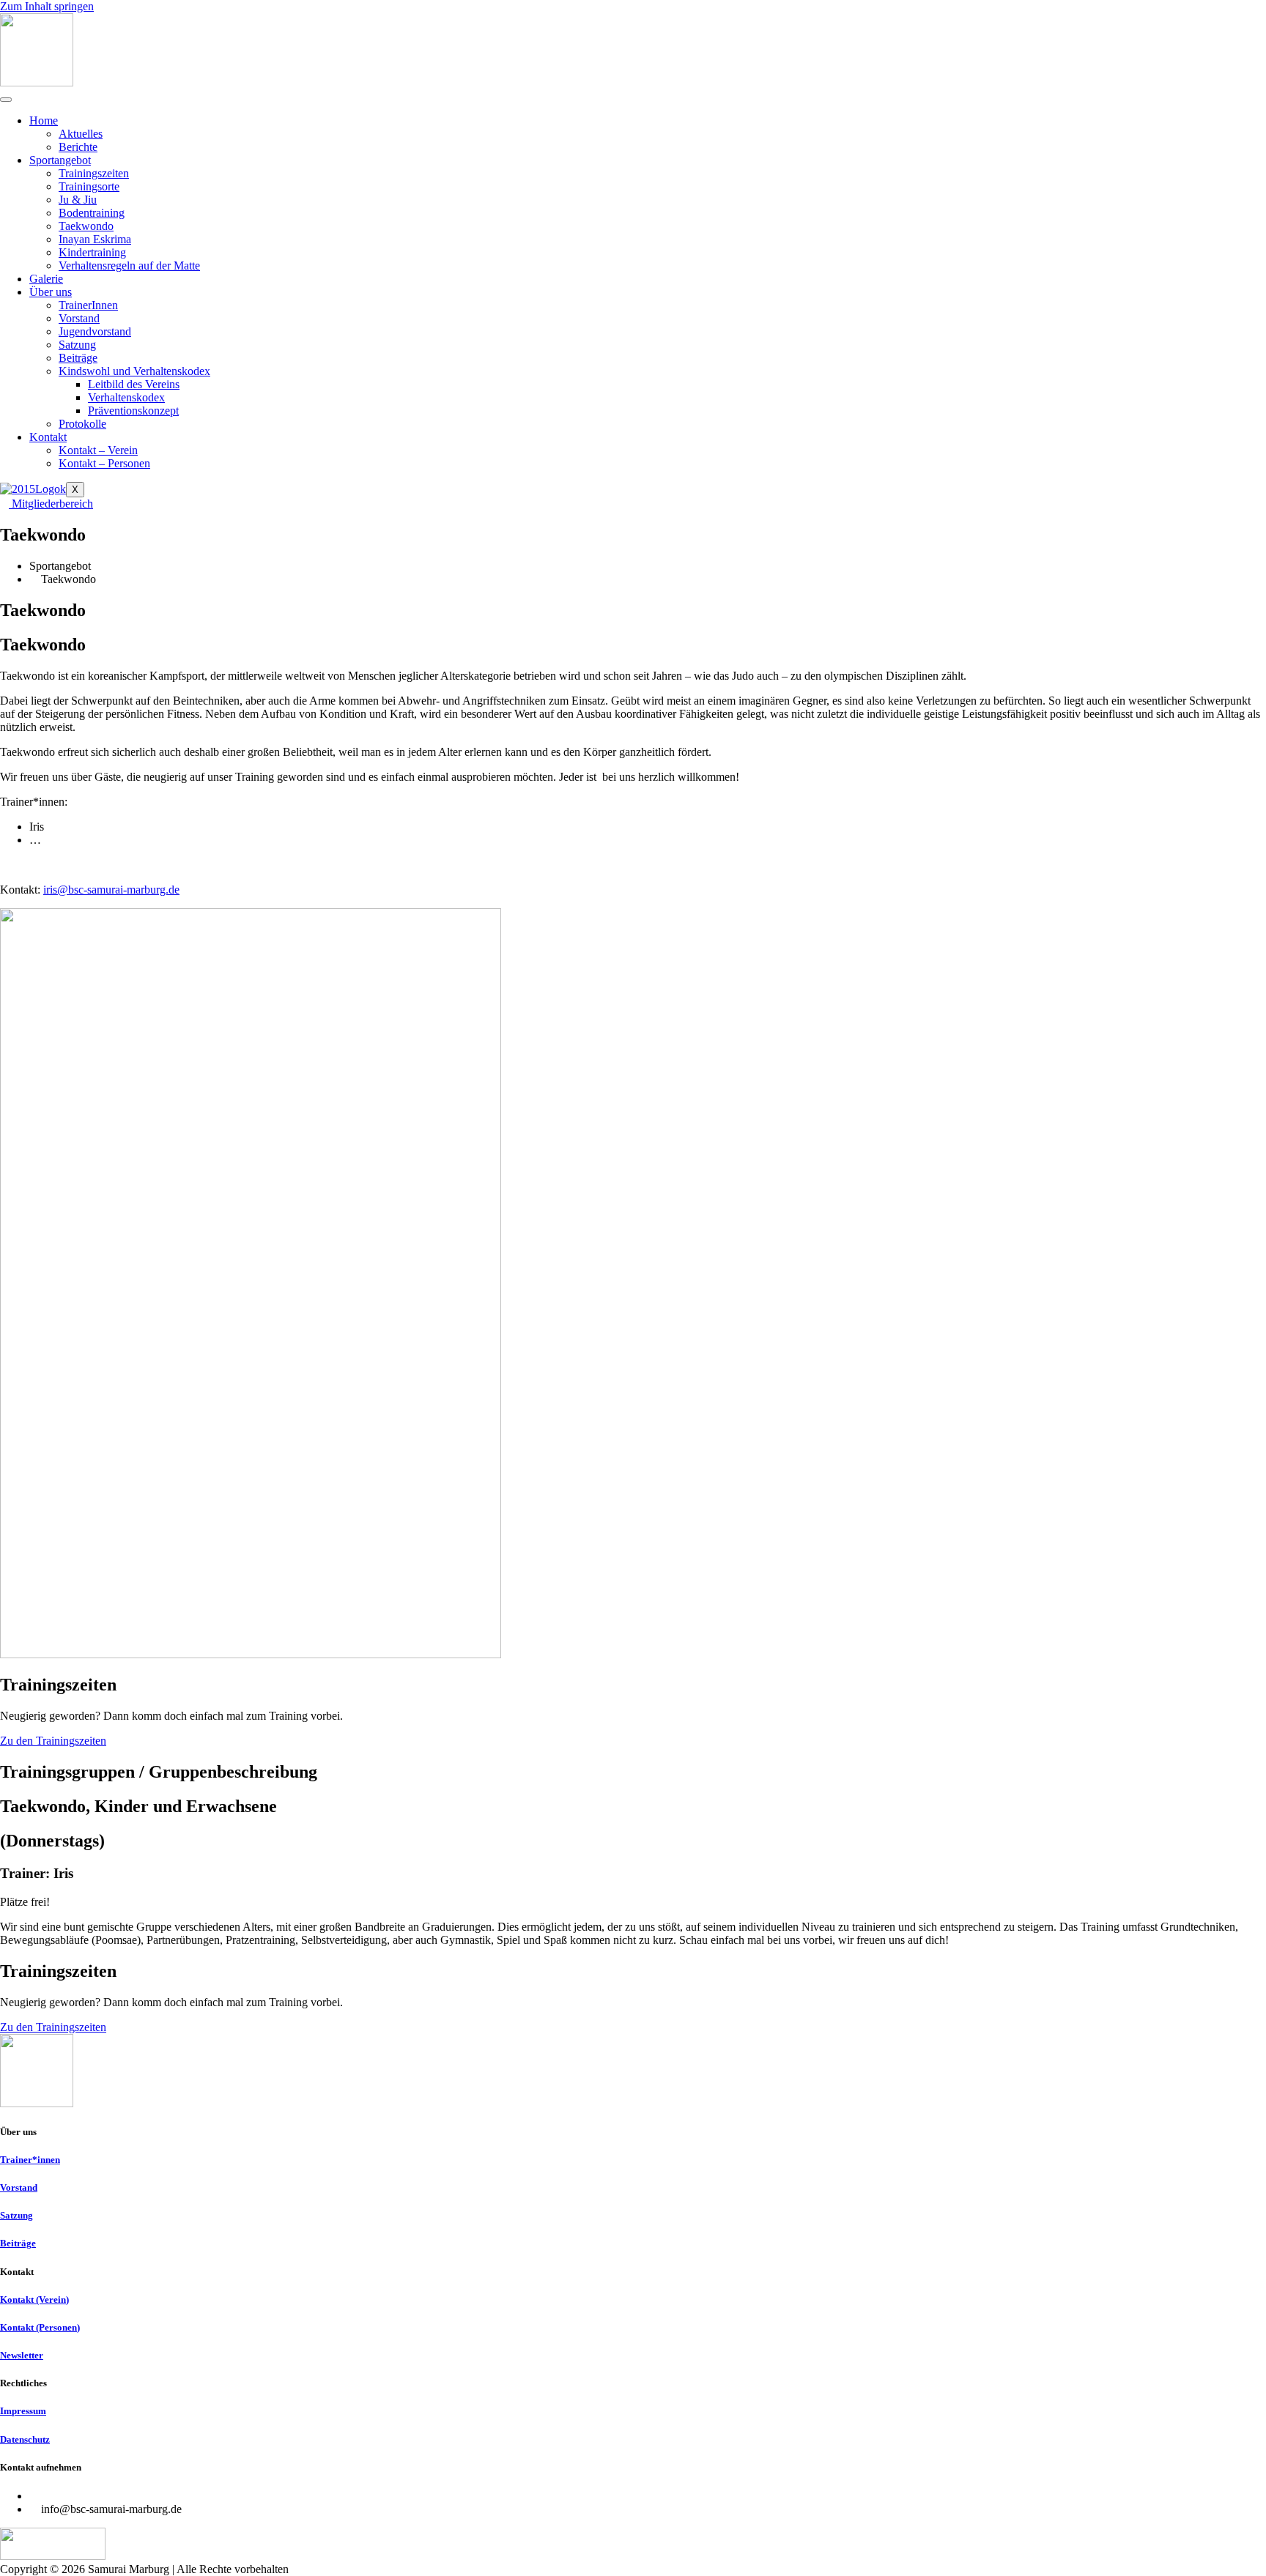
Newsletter (22, 2355)
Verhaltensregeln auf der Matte (129, 266)
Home (44, 120)
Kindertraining (92, 252)
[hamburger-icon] (6, 100)
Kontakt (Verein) (34, 2300)
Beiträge (78, 358)
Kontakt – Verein (98, 450)
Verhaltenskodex (126, 397)
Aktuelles (81, 134)
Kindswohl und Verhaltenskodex (134, 371)
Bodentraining (92, 213)
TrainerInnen (88, 305)
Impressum (23, 2411)
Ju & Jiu (78, 200)
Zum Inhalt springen (47, 6)
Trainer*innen (30, 2160)
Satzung (77, 345)
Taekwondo (86, 226)
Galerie (46, 279)
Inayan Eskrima (95, 239)
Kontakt (48, 437)
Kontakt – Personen (104, 463)
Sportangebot (60, 160)
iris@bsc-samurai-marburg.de (111, 890)
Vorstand (79, 318)
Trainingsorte (89, 186)
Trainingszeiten (94, 173)
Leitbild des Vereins (134, 384)
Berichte (78, 147)
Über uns (51, 292)
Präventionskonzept (133, 411)
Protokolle (82, 424)
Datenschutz (25, 2439)
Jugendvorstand (95, 331)
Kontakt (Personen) (40, 2327)
